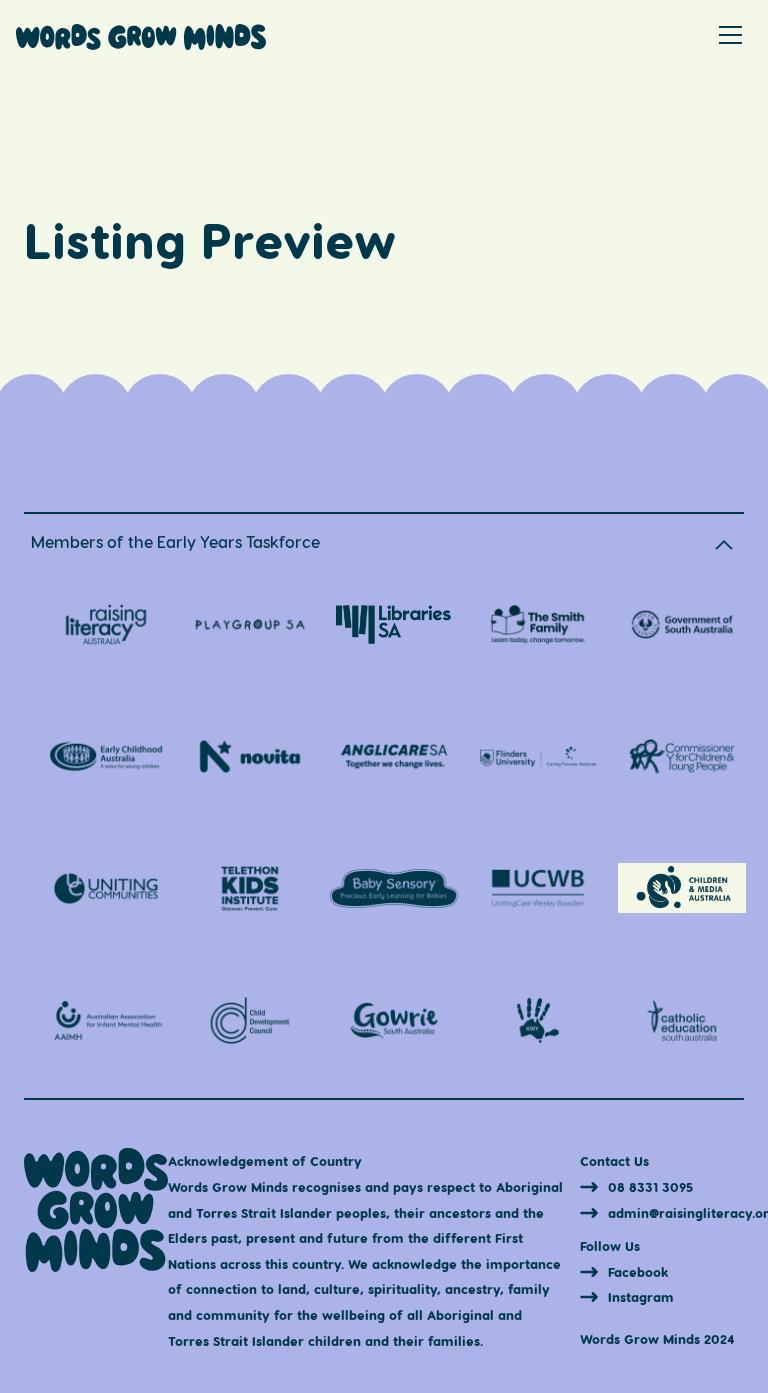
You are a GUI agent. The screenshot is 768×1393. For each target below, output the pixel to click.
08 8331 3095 (650, 1186)
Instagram (641, 1296)
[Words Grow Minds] (141, 43)
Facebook (638, 1271)
